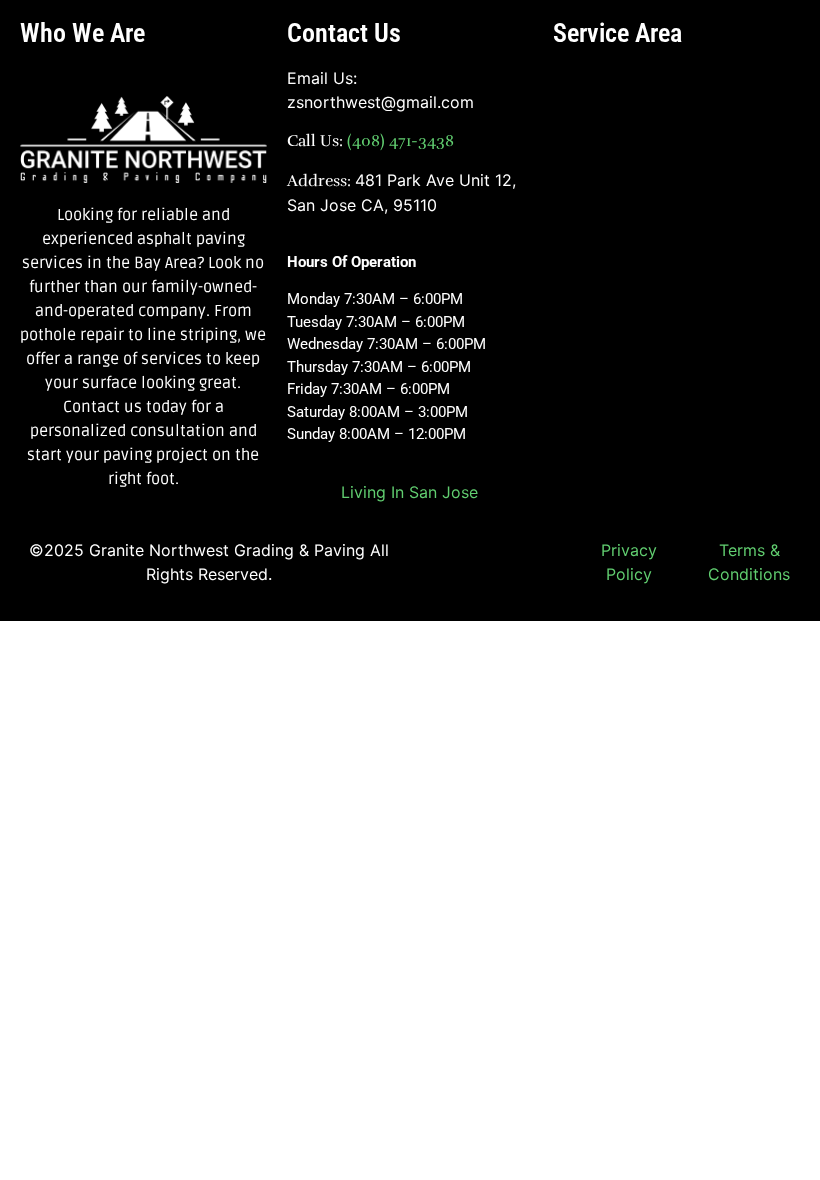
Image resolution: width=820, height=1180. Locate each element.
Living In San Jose (409, 492)
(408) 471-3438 (398, 141)
